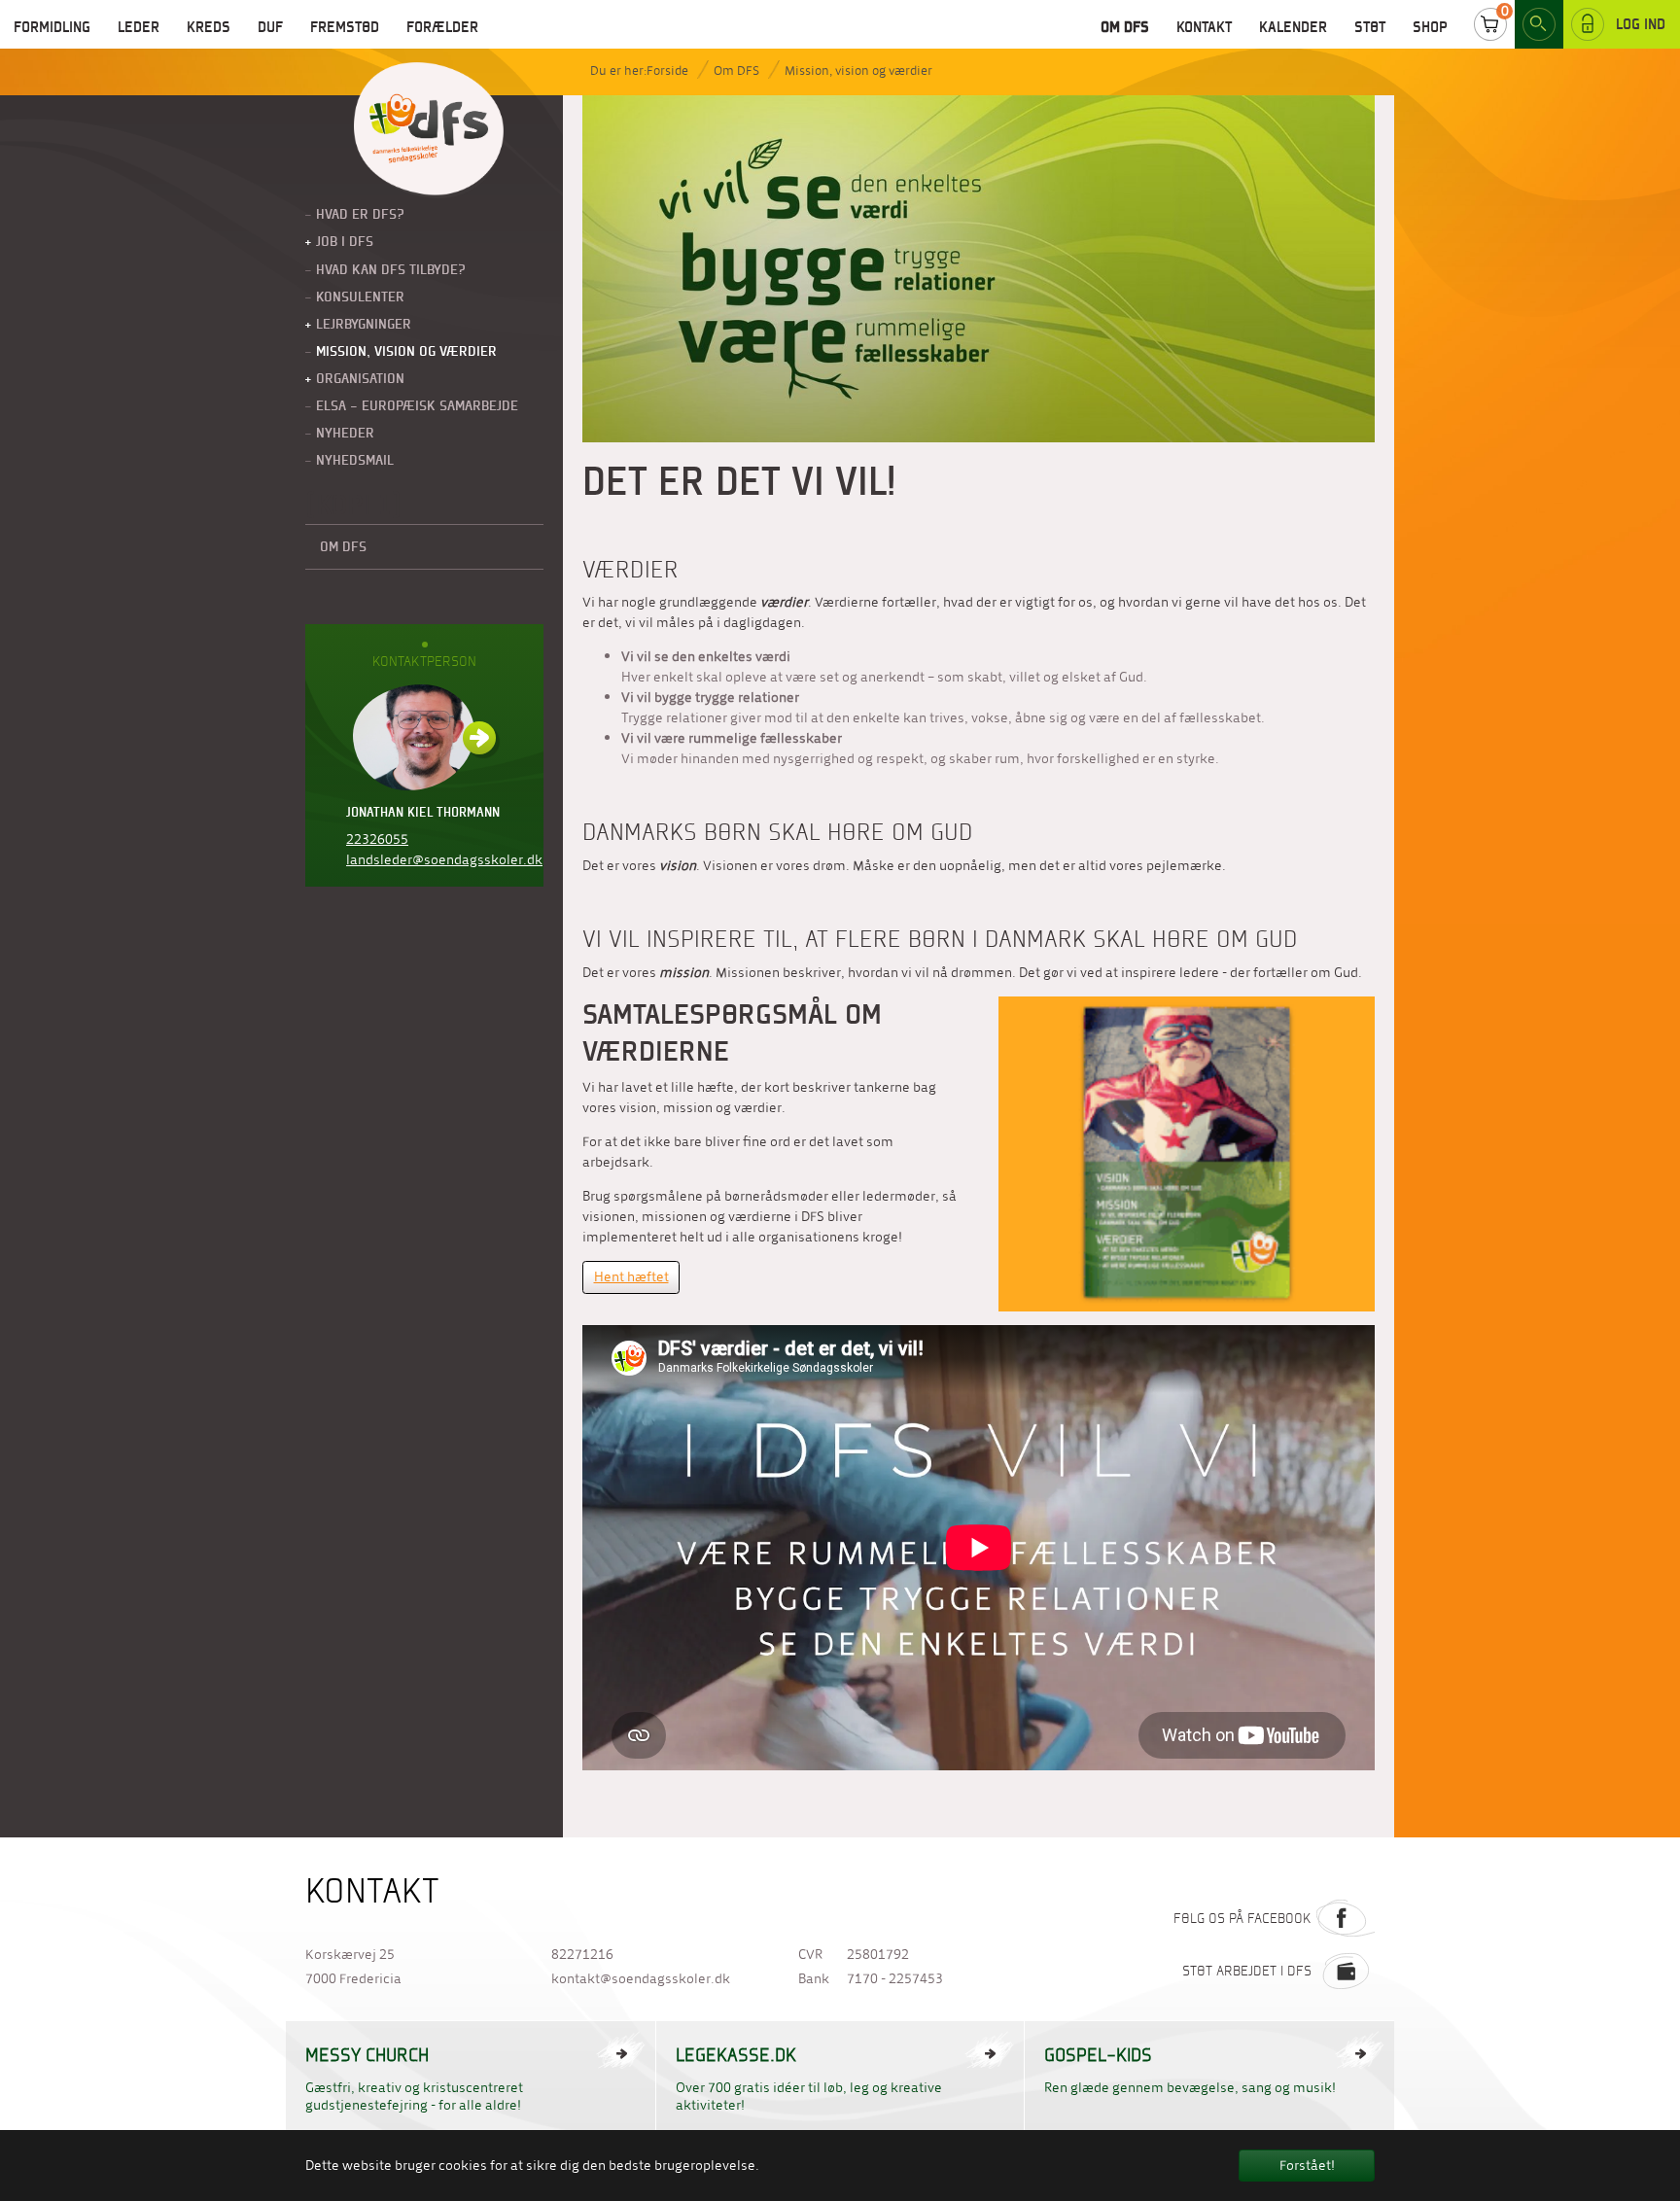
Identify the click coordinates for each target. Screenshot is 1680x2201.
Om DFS (736, 70)
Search (1539, 24)
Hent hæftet (631, 1277)
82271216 (582, 1955)
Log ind (1641, 24)
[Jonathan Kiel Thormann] (424, 737)
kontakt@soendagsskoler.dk (641, 1979)
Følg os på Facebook (1242, 1918)
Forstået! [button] (1307, 2166)
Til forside (429, 130)
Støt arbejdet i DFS (1247, 1971)
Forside (667, 70)
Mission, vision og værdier (858, 70)
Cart (1490, 24)
